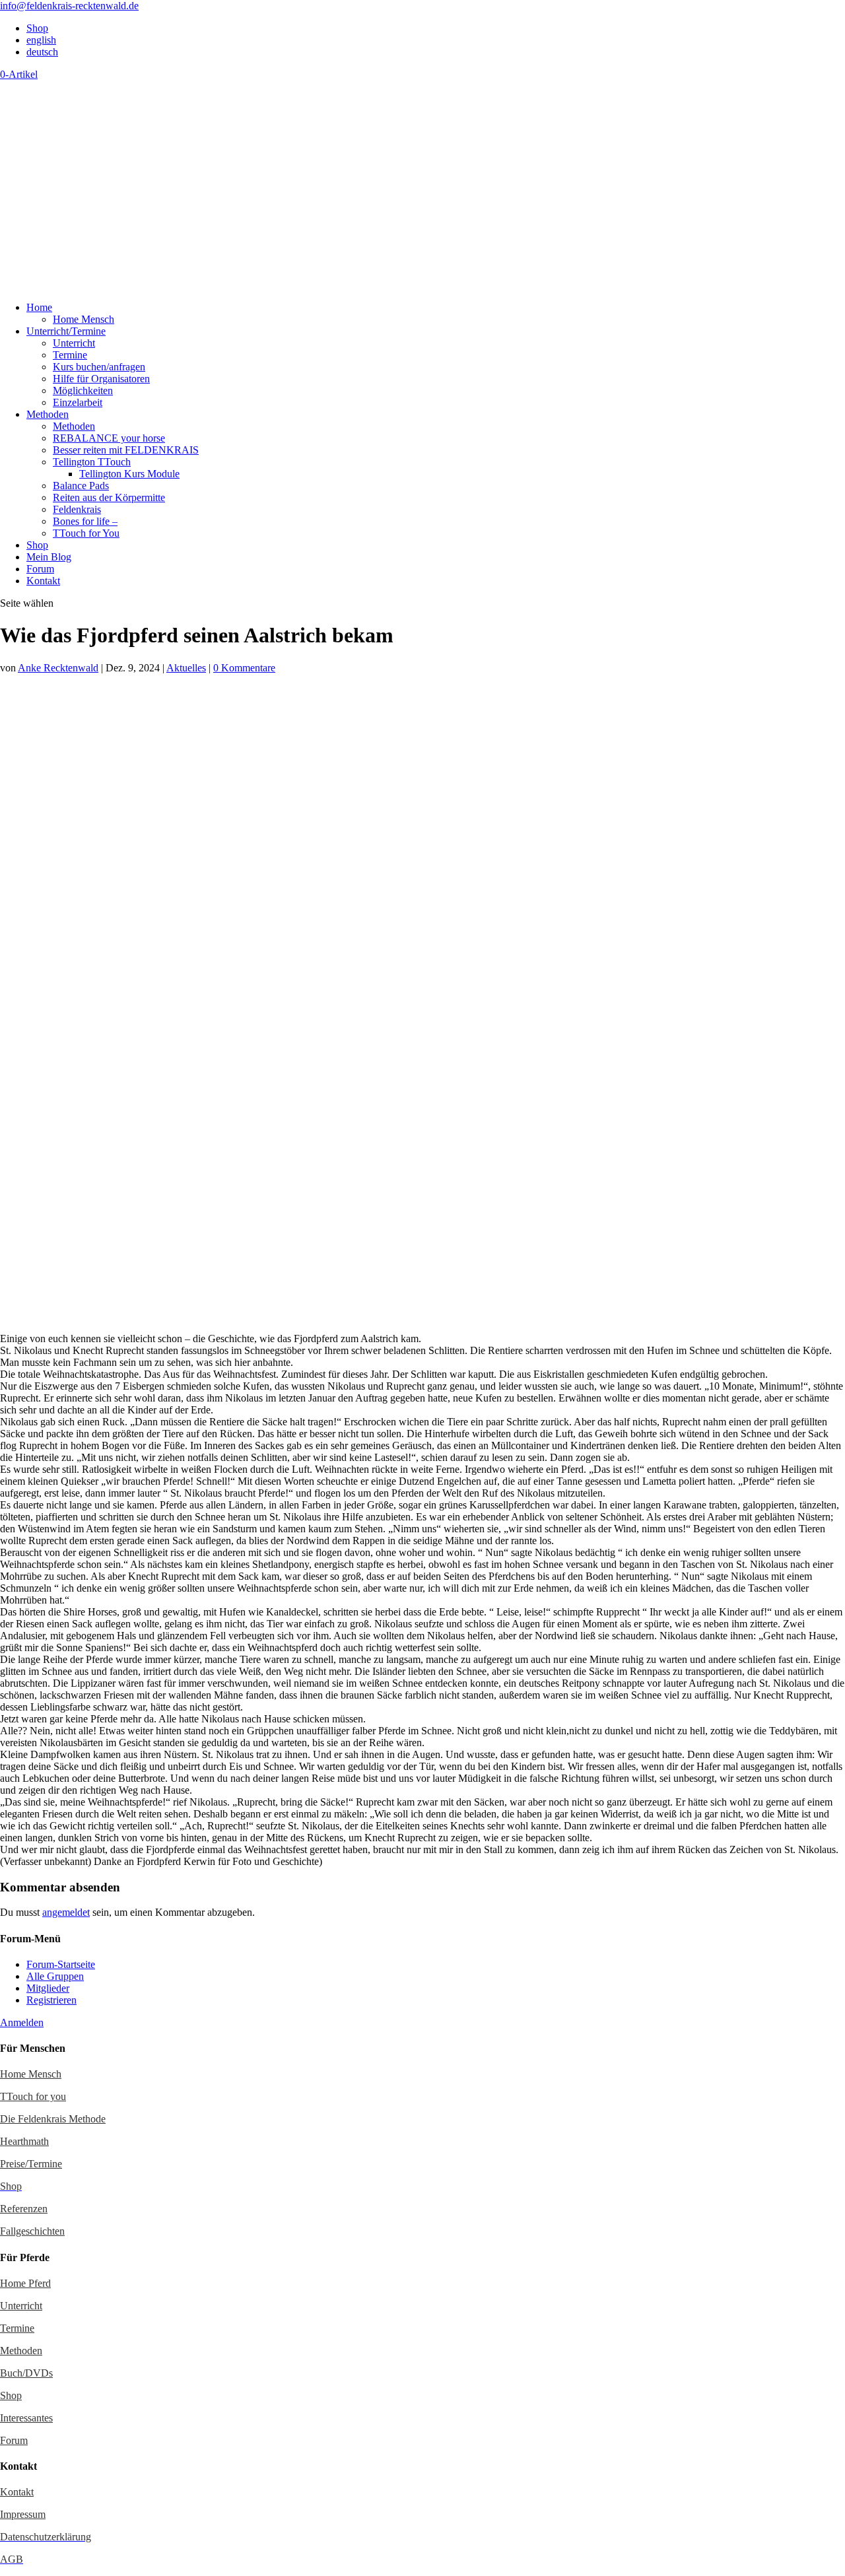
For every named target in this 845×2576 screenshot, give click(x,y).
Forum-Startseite (61, 1964)
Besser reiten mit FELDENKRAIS (126, 450)
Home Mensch (84, 319)
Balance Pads (81, 486)
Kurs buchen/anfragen (99, 367)
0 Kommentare (244, 668)
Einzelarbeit (78, 402)
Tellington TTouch (92, 462)
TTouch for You (86, 533)
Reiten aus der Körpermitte (109, 497)
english (41, 40)
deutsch (42, 52)
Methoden (48, 414)
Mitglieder (48, 1988)
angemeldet (66, 1912)
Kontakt (43, 581)
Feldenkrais (77, 509)
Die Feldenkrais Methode (53, 2119)
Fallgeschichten (32, 2231)
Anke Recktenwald (58, 668)
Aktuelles (186, 668)
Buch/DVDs (26, 2373)
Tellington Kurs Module (129, 474)
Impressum (23, 2514)
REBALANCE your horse (109, 438)
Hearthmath (24, 2141)
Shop (37, 28)
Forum (40, 569)
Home (39, 307)
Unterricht (74, 343)
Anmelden (22, 2022)
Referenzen (24, 2209)
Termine (70, 355)
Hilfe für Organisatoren (101, 379)
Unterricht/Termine (66, 331)
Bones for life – (85, 521)
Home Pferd (25, 2283)
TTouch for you (33, 2096)
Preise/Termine (31, 2164)
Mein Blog (49, 557)
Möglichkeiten (83, 390)
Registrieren (51, 2000)
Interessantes (26, 2418)
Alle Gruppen (55, 1976)
